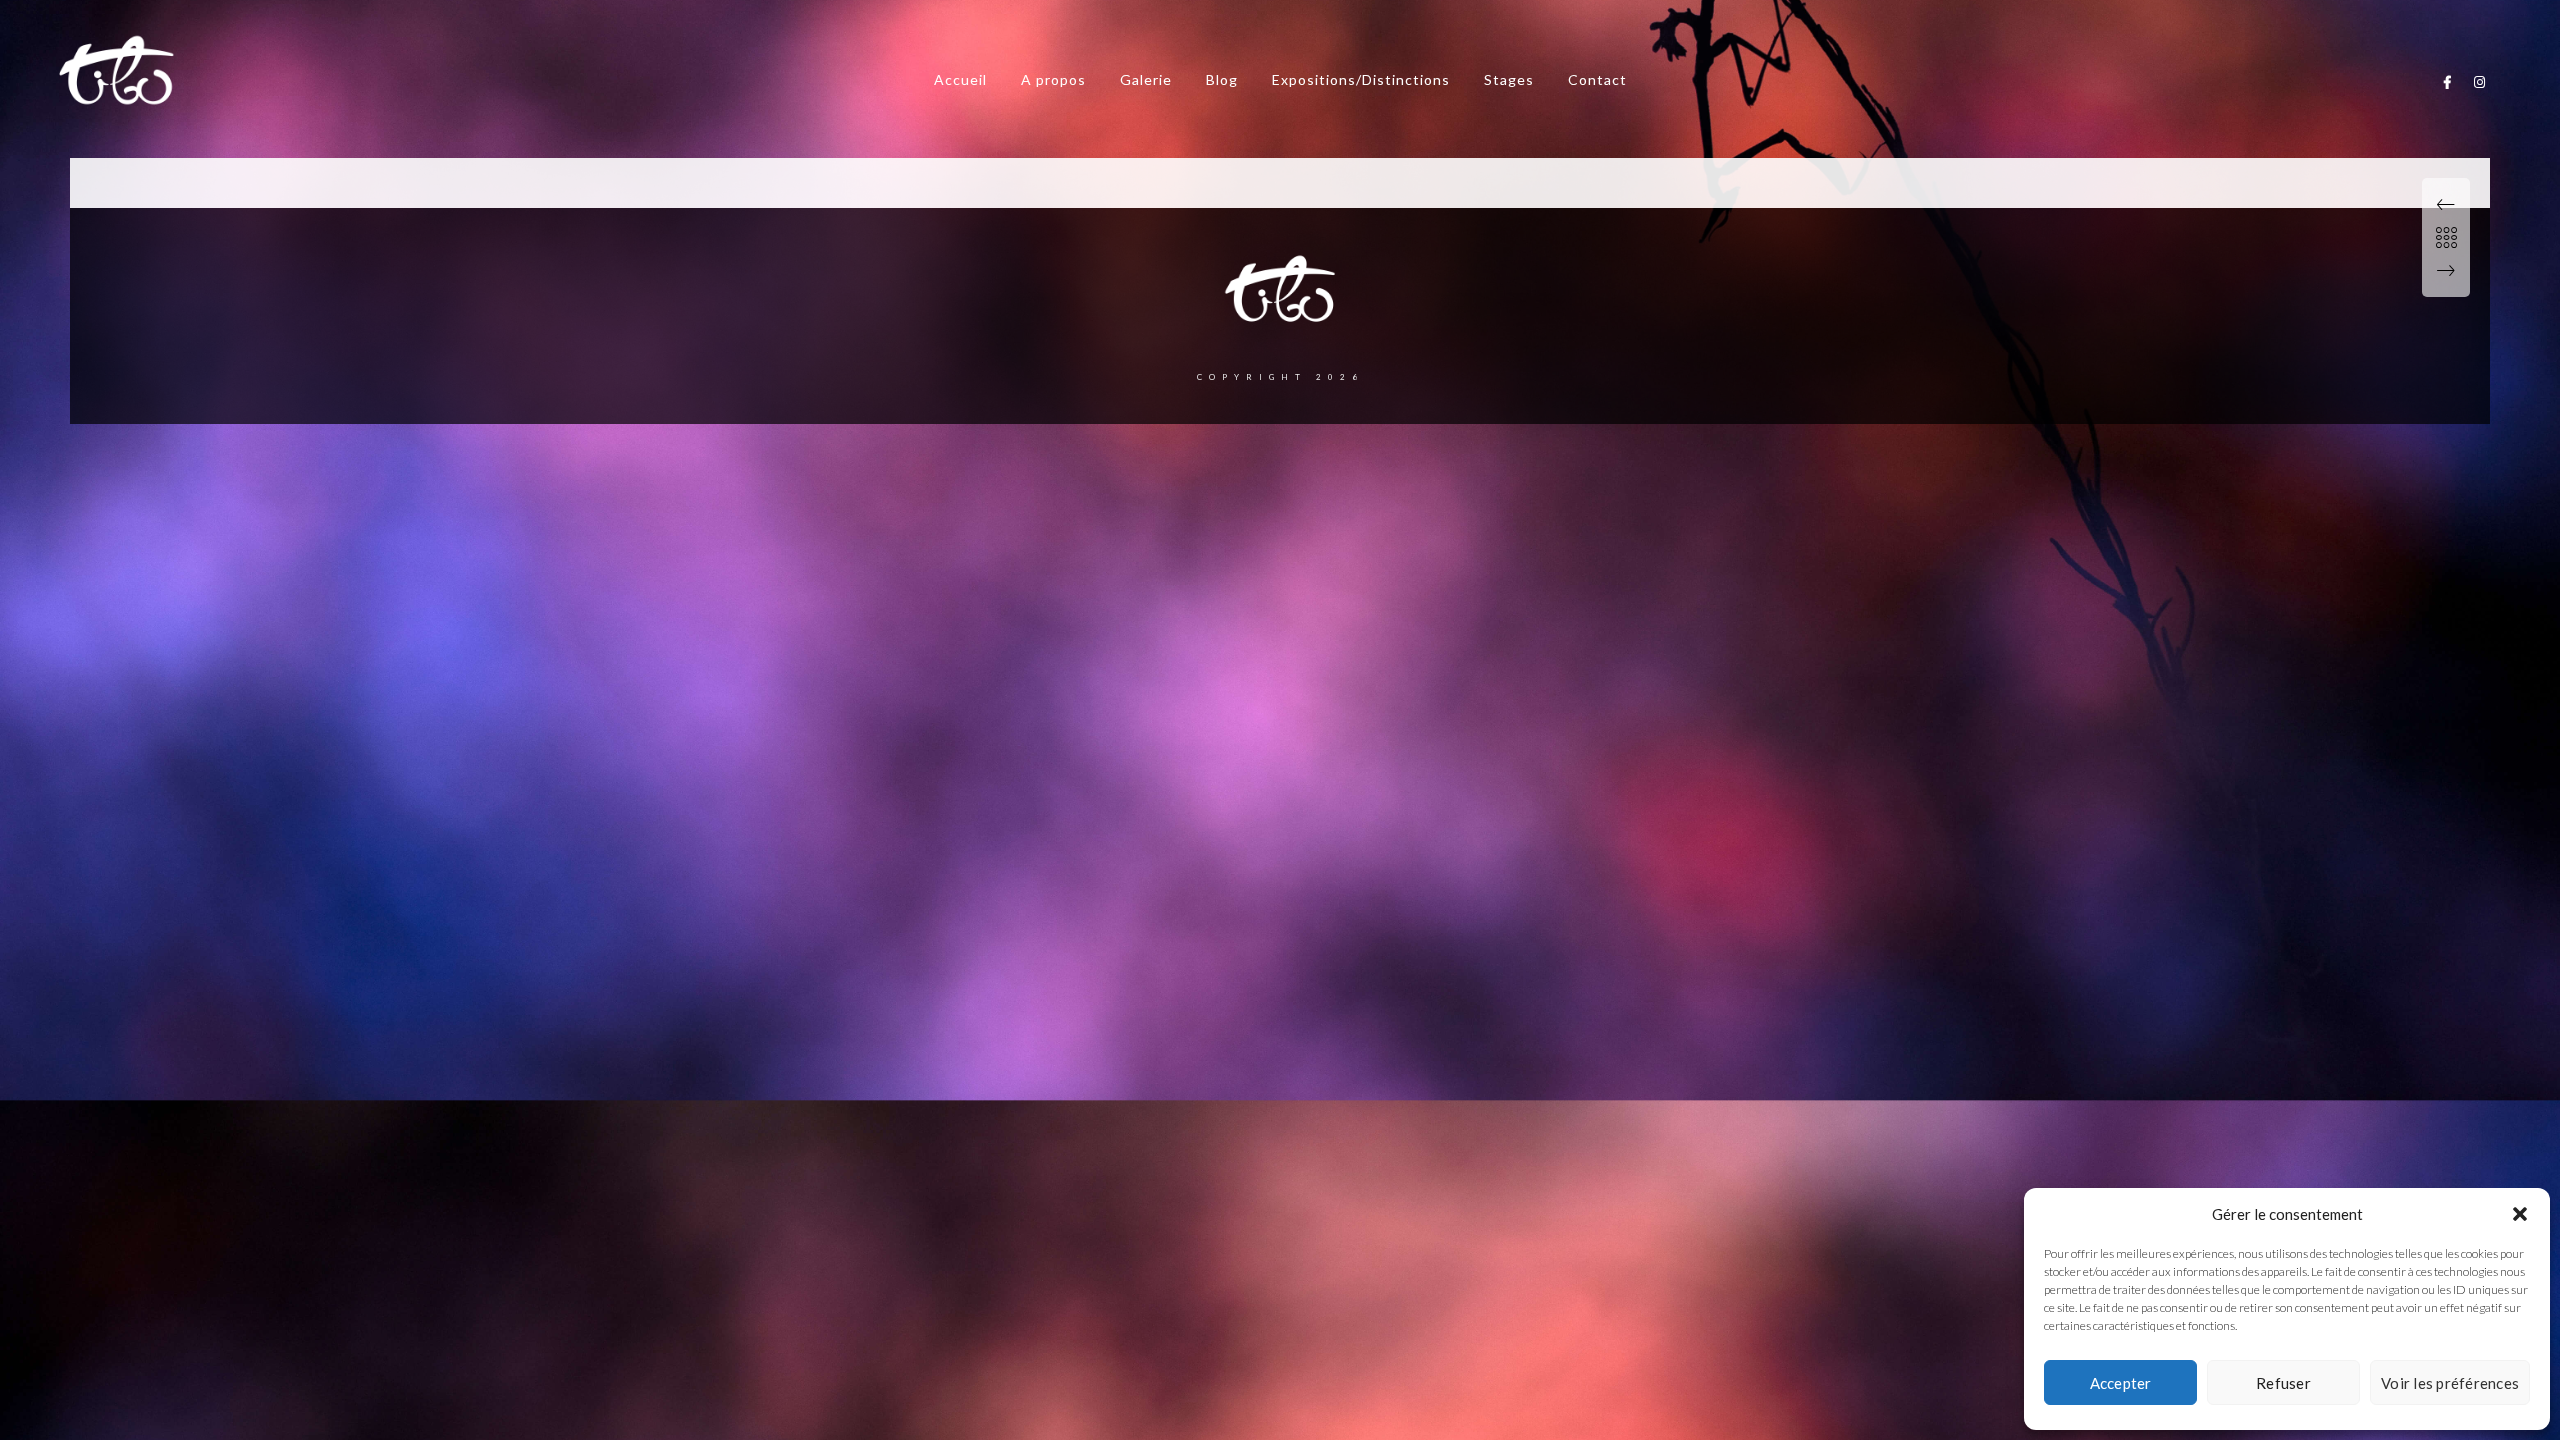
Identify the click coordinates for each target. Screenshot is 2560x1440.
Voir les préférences (2450, 1383)
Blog (1222, 79)
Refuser (2283, 1383)
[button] (2520, 1214)
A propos (1053, 79)
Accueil (960, 79)
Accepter (2121, 1383)
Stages (1509, 79)
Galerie (1146, 79)
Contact (1597, 79)
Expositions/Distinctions (1361, 79)
